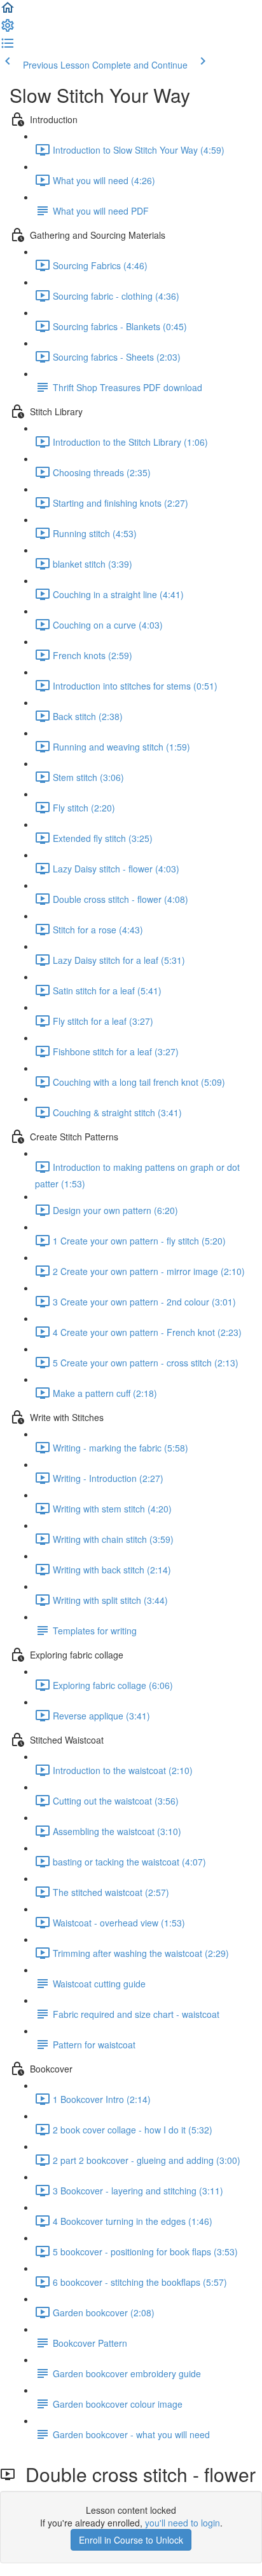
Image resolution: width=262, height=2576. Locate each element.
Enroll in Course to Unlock (131, 2540)
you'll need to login (183, 2523)
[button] (8, 11)
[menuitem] (8, 29)
